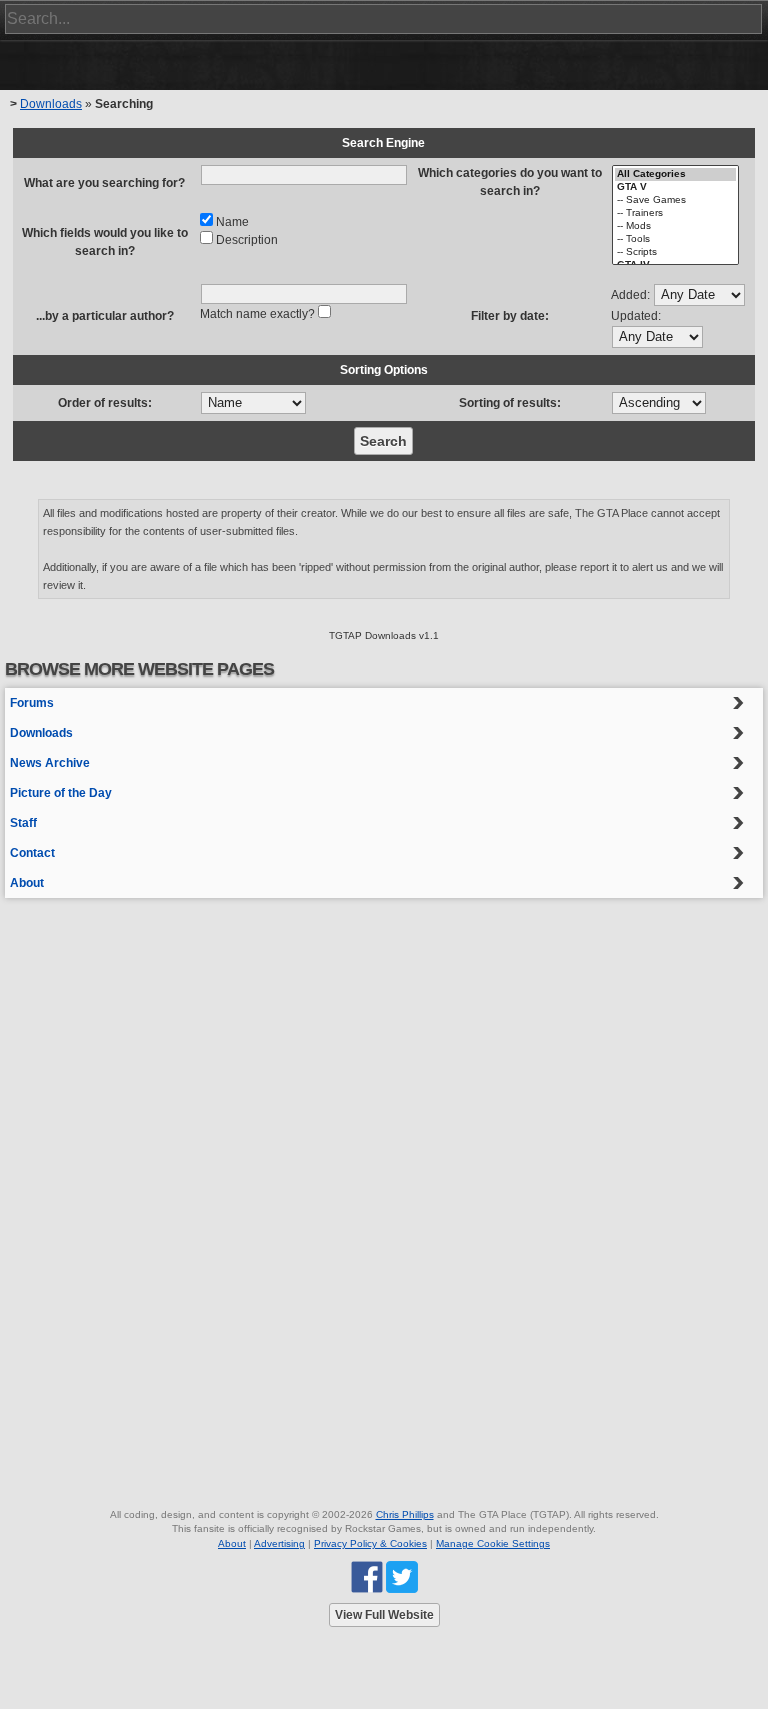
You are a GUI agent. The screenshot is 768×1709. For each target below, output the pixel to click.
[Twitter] (402, 1576)
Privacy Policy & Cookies (370, 1543)
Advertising (279, 1543)
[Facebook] (367, 1576)
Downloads (51, 104)
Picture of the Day (61, 793)
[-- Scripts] (675, 252)
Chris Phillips (405, 1514)
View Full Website (384, 1615)
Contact (32, 853)
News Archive (50, 763)
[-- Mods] (675, 226)
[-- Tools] (675, 239)
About (27, 883)
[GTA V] (675, 187)
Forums (32, 703)
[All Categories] (675, 174)
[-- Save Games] (675, 200)
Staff (23, 823)
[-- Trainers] (675, 213)
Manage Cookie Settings (493, 1543)
